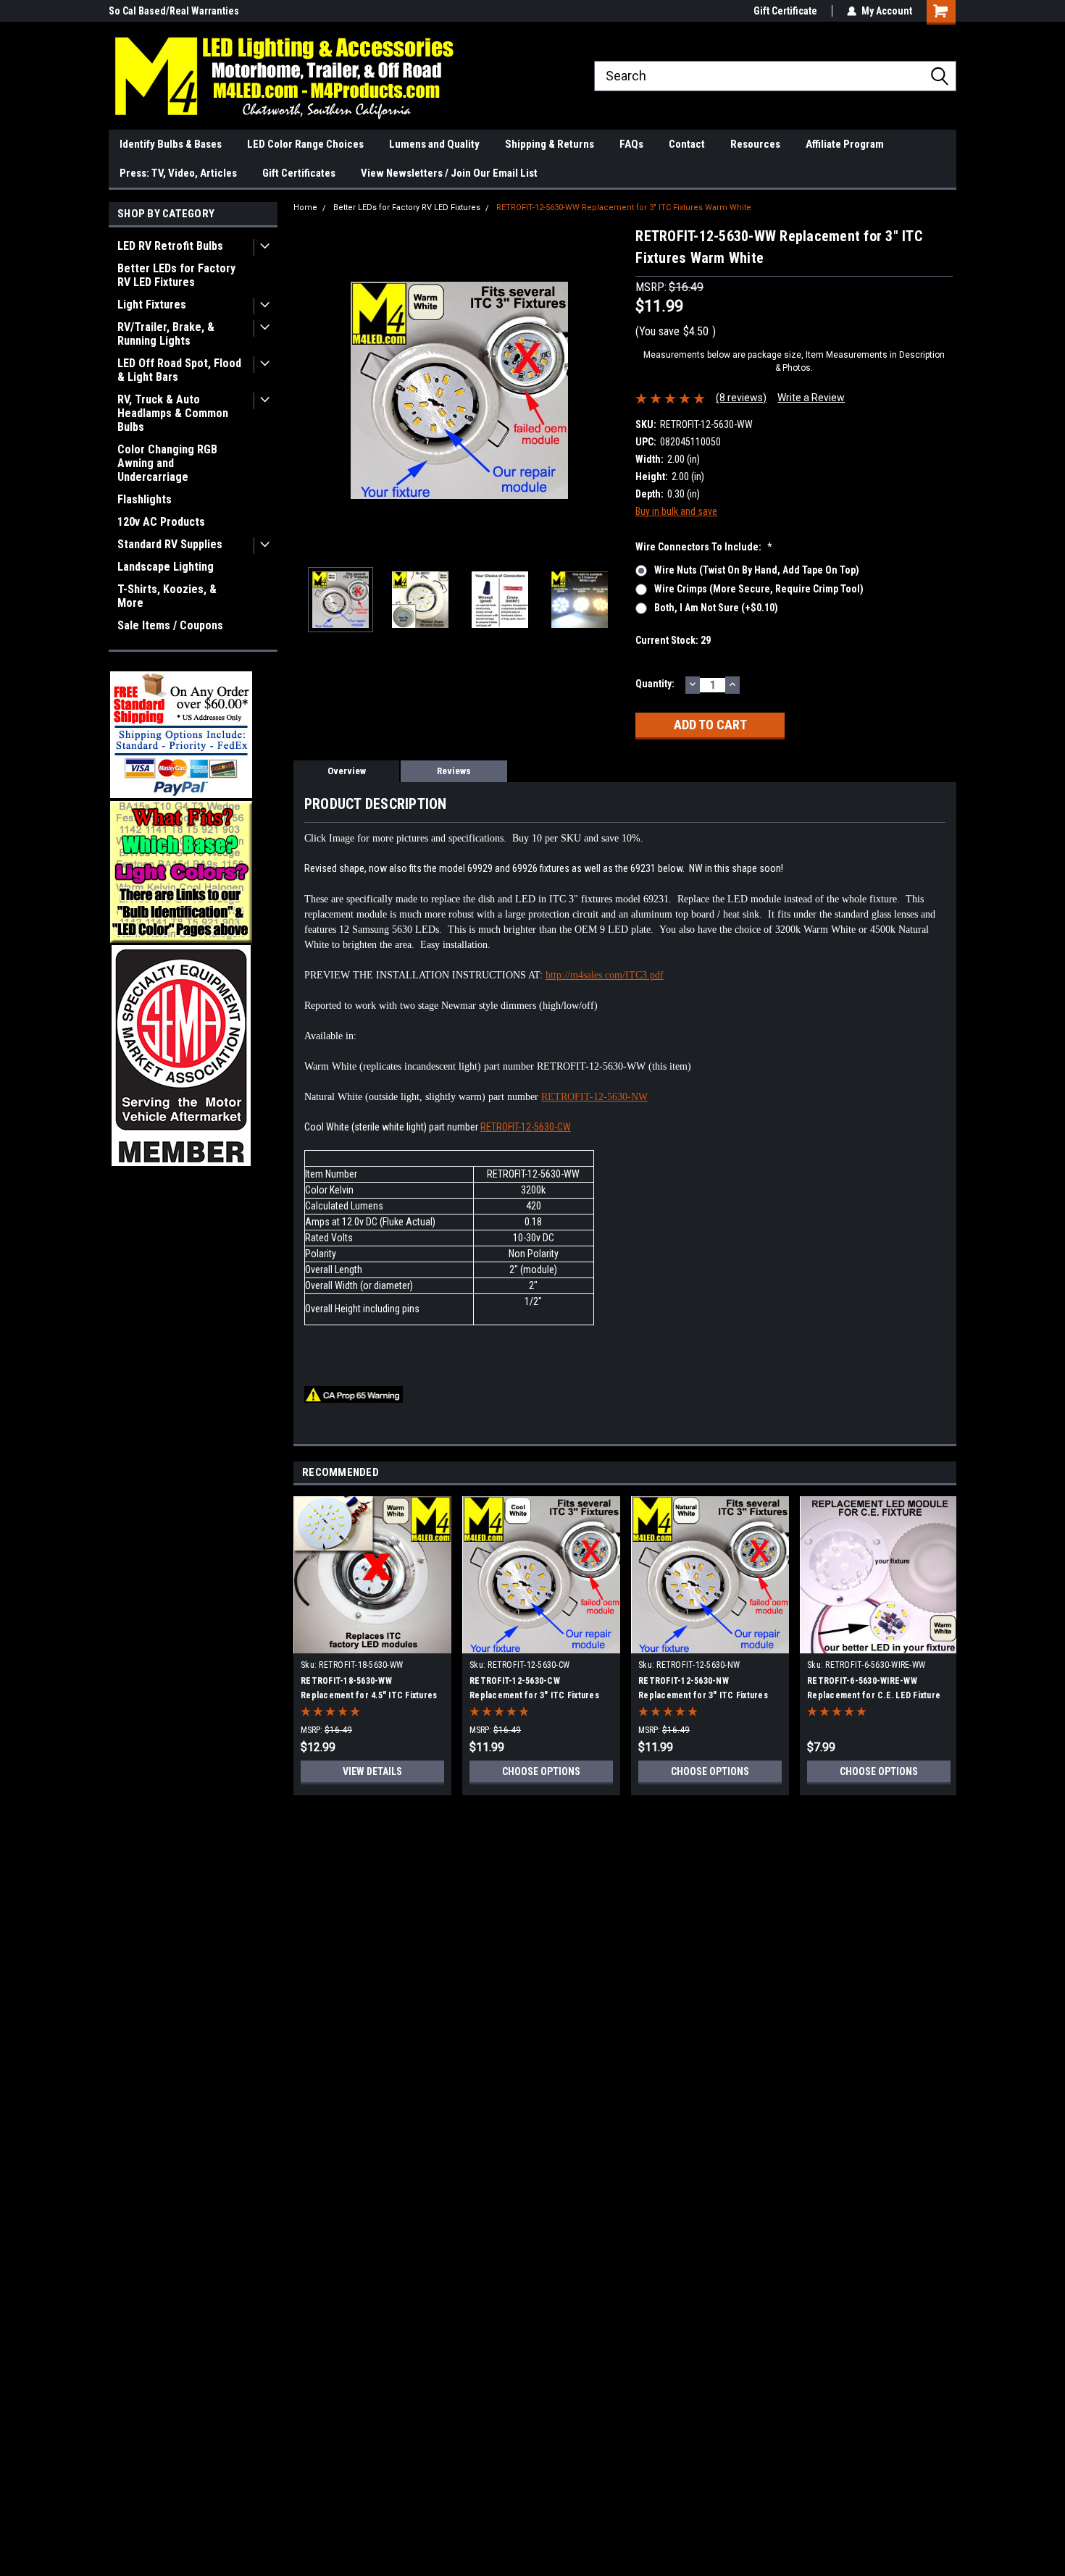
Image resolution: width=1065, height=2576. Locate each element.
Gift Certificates (299, 173)
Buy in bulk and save (676, 511)
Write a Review (811, 398)
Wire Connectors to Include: (704, 547)
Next (610, 391)
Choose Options (541, 1771)
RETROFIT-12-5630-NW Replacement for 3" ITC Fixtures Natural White (703, 1695)
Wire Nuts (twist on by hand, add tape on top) (757, 570)
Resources (755, 144)
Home (305, 207)
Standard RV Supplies (170, 544)
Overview (347, 771)
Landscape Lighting (166, 567)
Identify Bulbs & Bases (171, 144)
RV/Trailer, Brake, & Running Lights (166, 334)
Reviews (454, 771)
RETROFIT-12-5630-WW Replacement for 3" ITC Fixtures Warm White (624, 207)
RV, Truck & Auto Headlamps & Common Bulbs (173, 413)
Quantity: (655, 684)
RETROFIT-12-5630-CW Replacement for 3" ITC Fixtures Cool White (534, 1695)
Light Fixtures (152, 305)
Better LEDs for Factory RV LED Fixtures (176, 275)
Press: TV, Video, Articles (178, 173)
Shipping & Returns (550, 144)
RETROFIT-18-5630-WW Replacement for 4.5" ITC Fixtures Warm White (369, 1695)
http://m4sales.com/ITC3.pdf (605, 975)
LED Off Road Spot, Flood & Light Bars (179, 370)
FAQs (631, 144)
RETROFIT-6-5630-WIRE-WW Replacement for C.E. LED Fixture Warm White (874, 1695)
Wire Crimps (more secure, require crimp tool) (759, 589)
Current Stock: (673, 640)
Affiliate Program (845, 144)
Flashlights (145, 499)
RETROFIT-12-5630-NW (594, 1097)
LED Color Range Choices (305, 144)
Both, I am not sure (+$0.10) (716, 608)
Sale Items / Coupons (170, 625)
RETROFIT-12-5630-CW (526, 1127)
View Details (372, 1771)
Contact (687, 144)
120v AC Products (161, 522)
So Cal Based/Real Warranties (174, 11)
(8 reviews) (741, 398)
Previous (308, 391)
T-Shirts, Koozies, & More (167, 596)
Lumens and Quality (434, 144)
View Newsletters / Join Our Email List (449, 173)
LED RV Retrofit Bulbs (170, 246)
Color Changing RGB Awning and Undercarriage (167, 463)
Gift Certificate (785, 11)
